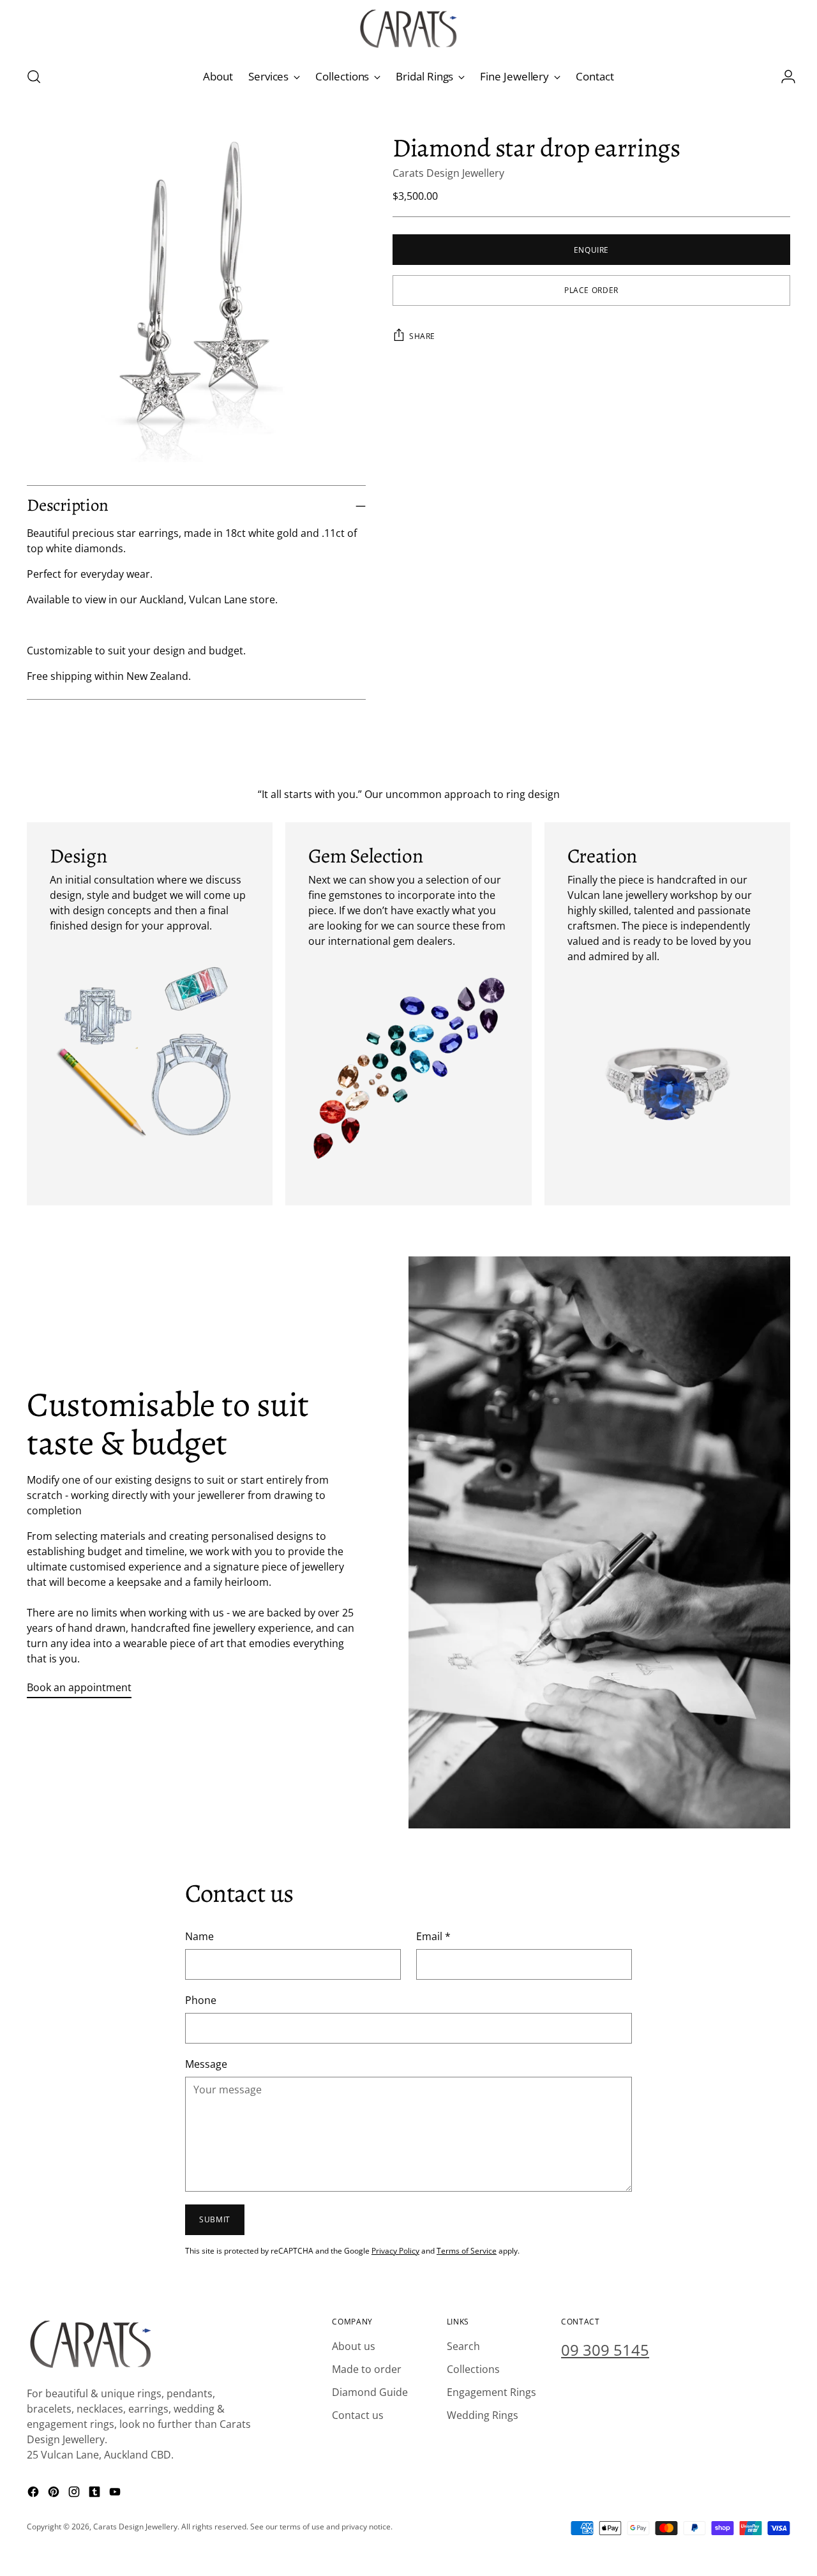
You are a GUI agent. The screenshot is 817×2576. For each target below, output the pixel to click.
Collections (473, 2369)
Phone (201, 2000)
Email (433, 1936)
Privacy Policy (395, 2251)
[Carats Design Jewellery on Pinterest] (55, 2494)
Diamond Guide (370, 2392)
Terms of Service (467, 2251)
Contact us (358, 2415)
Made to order (367, 2369)
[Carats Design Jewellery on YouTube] (116, 2494)
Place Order (591, 290)
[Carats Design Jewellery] (408, 29)
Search (463, 2346)
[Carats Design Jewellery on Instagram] (75, 2494)
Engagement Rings (491, 2392)
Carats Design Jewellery (448, 172)
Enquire (591, 249)
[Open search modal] (34, 77)
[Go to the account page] (783, 77)
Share (422, 335)
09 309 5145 (605, 2350)
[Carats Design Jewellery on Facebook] (34, 2494)
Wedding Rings (483, 2415)
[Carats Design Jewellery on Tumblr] (96, 2494)
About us (354, 2346)
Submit (215, 2219)
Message (206, 2064)
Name (199, 1936)
